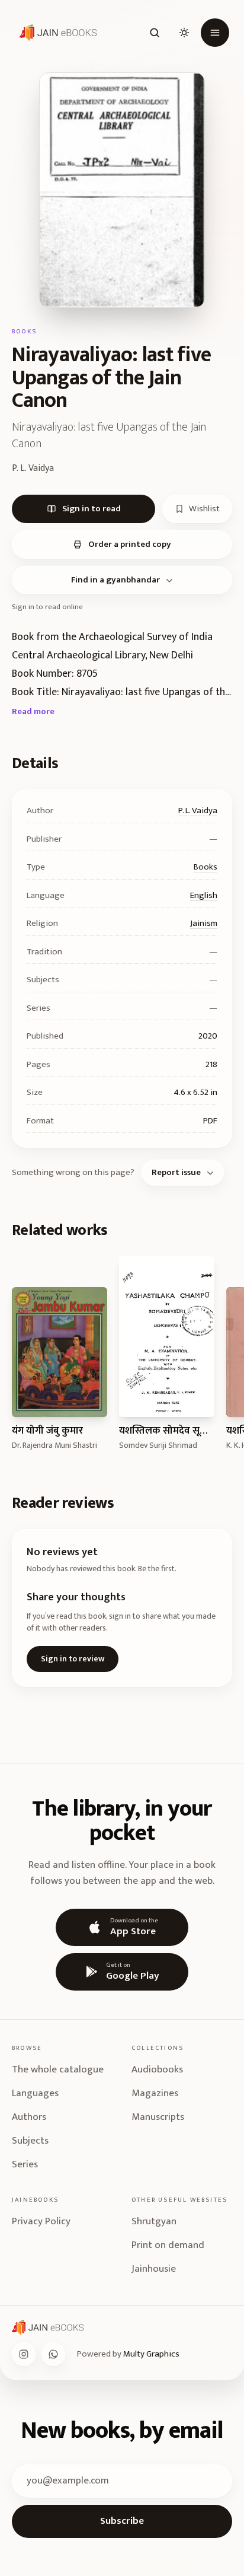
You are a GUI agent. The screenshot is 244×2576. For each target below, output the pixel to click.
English (204, 895)
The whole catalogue (58, 2069)
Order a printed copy (130, 544)
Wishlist (204, 509)
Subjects (30, 2141)
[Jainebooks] (56, 33)
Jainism (204, 923)
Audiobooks (157, 2069)
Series (25, 2164)
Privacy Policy (41, 2221)
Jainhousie (154, 2269)
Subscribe (122, 2521)
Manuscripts (158, 2117)
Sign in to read (91, 509)
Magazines (155, 2093)
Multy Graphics (151, 2354)
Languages (35, 2093)
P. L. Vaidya (198, 811)
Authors (29, 2117)
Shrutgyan (154, 2221)
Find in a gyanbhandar (115, 580)
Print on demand (168, 2245)
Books (206, 867)
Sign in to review (73, 1659)
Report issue (176, 1172)
